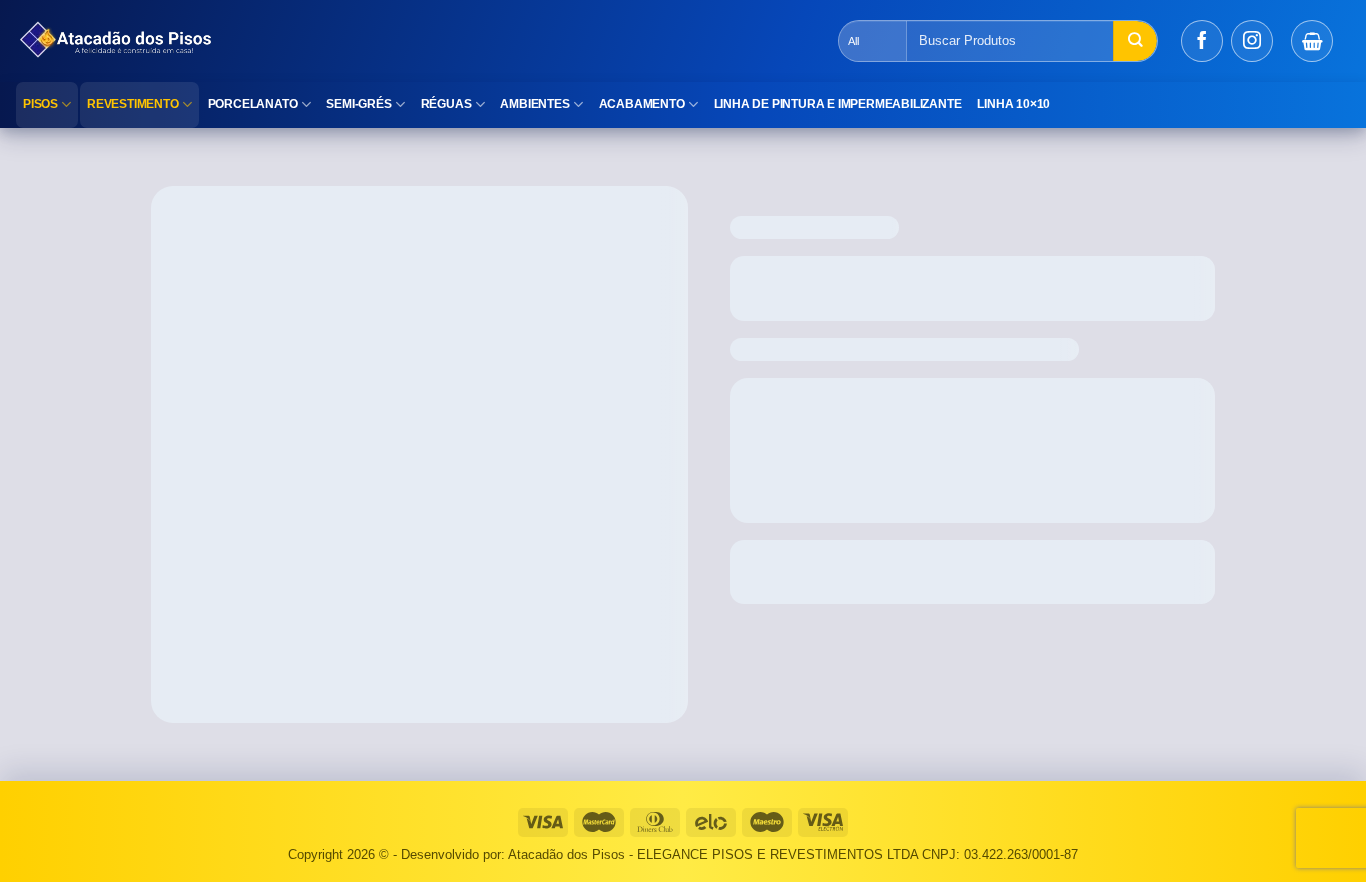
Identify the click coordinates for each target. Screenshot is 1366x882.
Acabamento (642, 104)
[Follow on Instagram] (1252, 41)
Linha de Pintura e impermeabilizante (838, 104)
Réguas (446, 104)
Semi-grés (358, 104)
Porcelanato (253, 104)
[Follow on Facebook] (1202, 41)
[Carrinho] (1312, 41)
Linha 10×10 (1013, 104)
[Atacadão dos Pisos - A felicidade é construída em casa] (365, 41)
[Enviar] (1135, 41)
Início (168, 174)
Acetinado (303, 174)
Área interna (394, 174)
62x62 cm (227, 174)
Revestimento (133, 104)
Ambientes (534, 104)
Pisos (40, 104)
